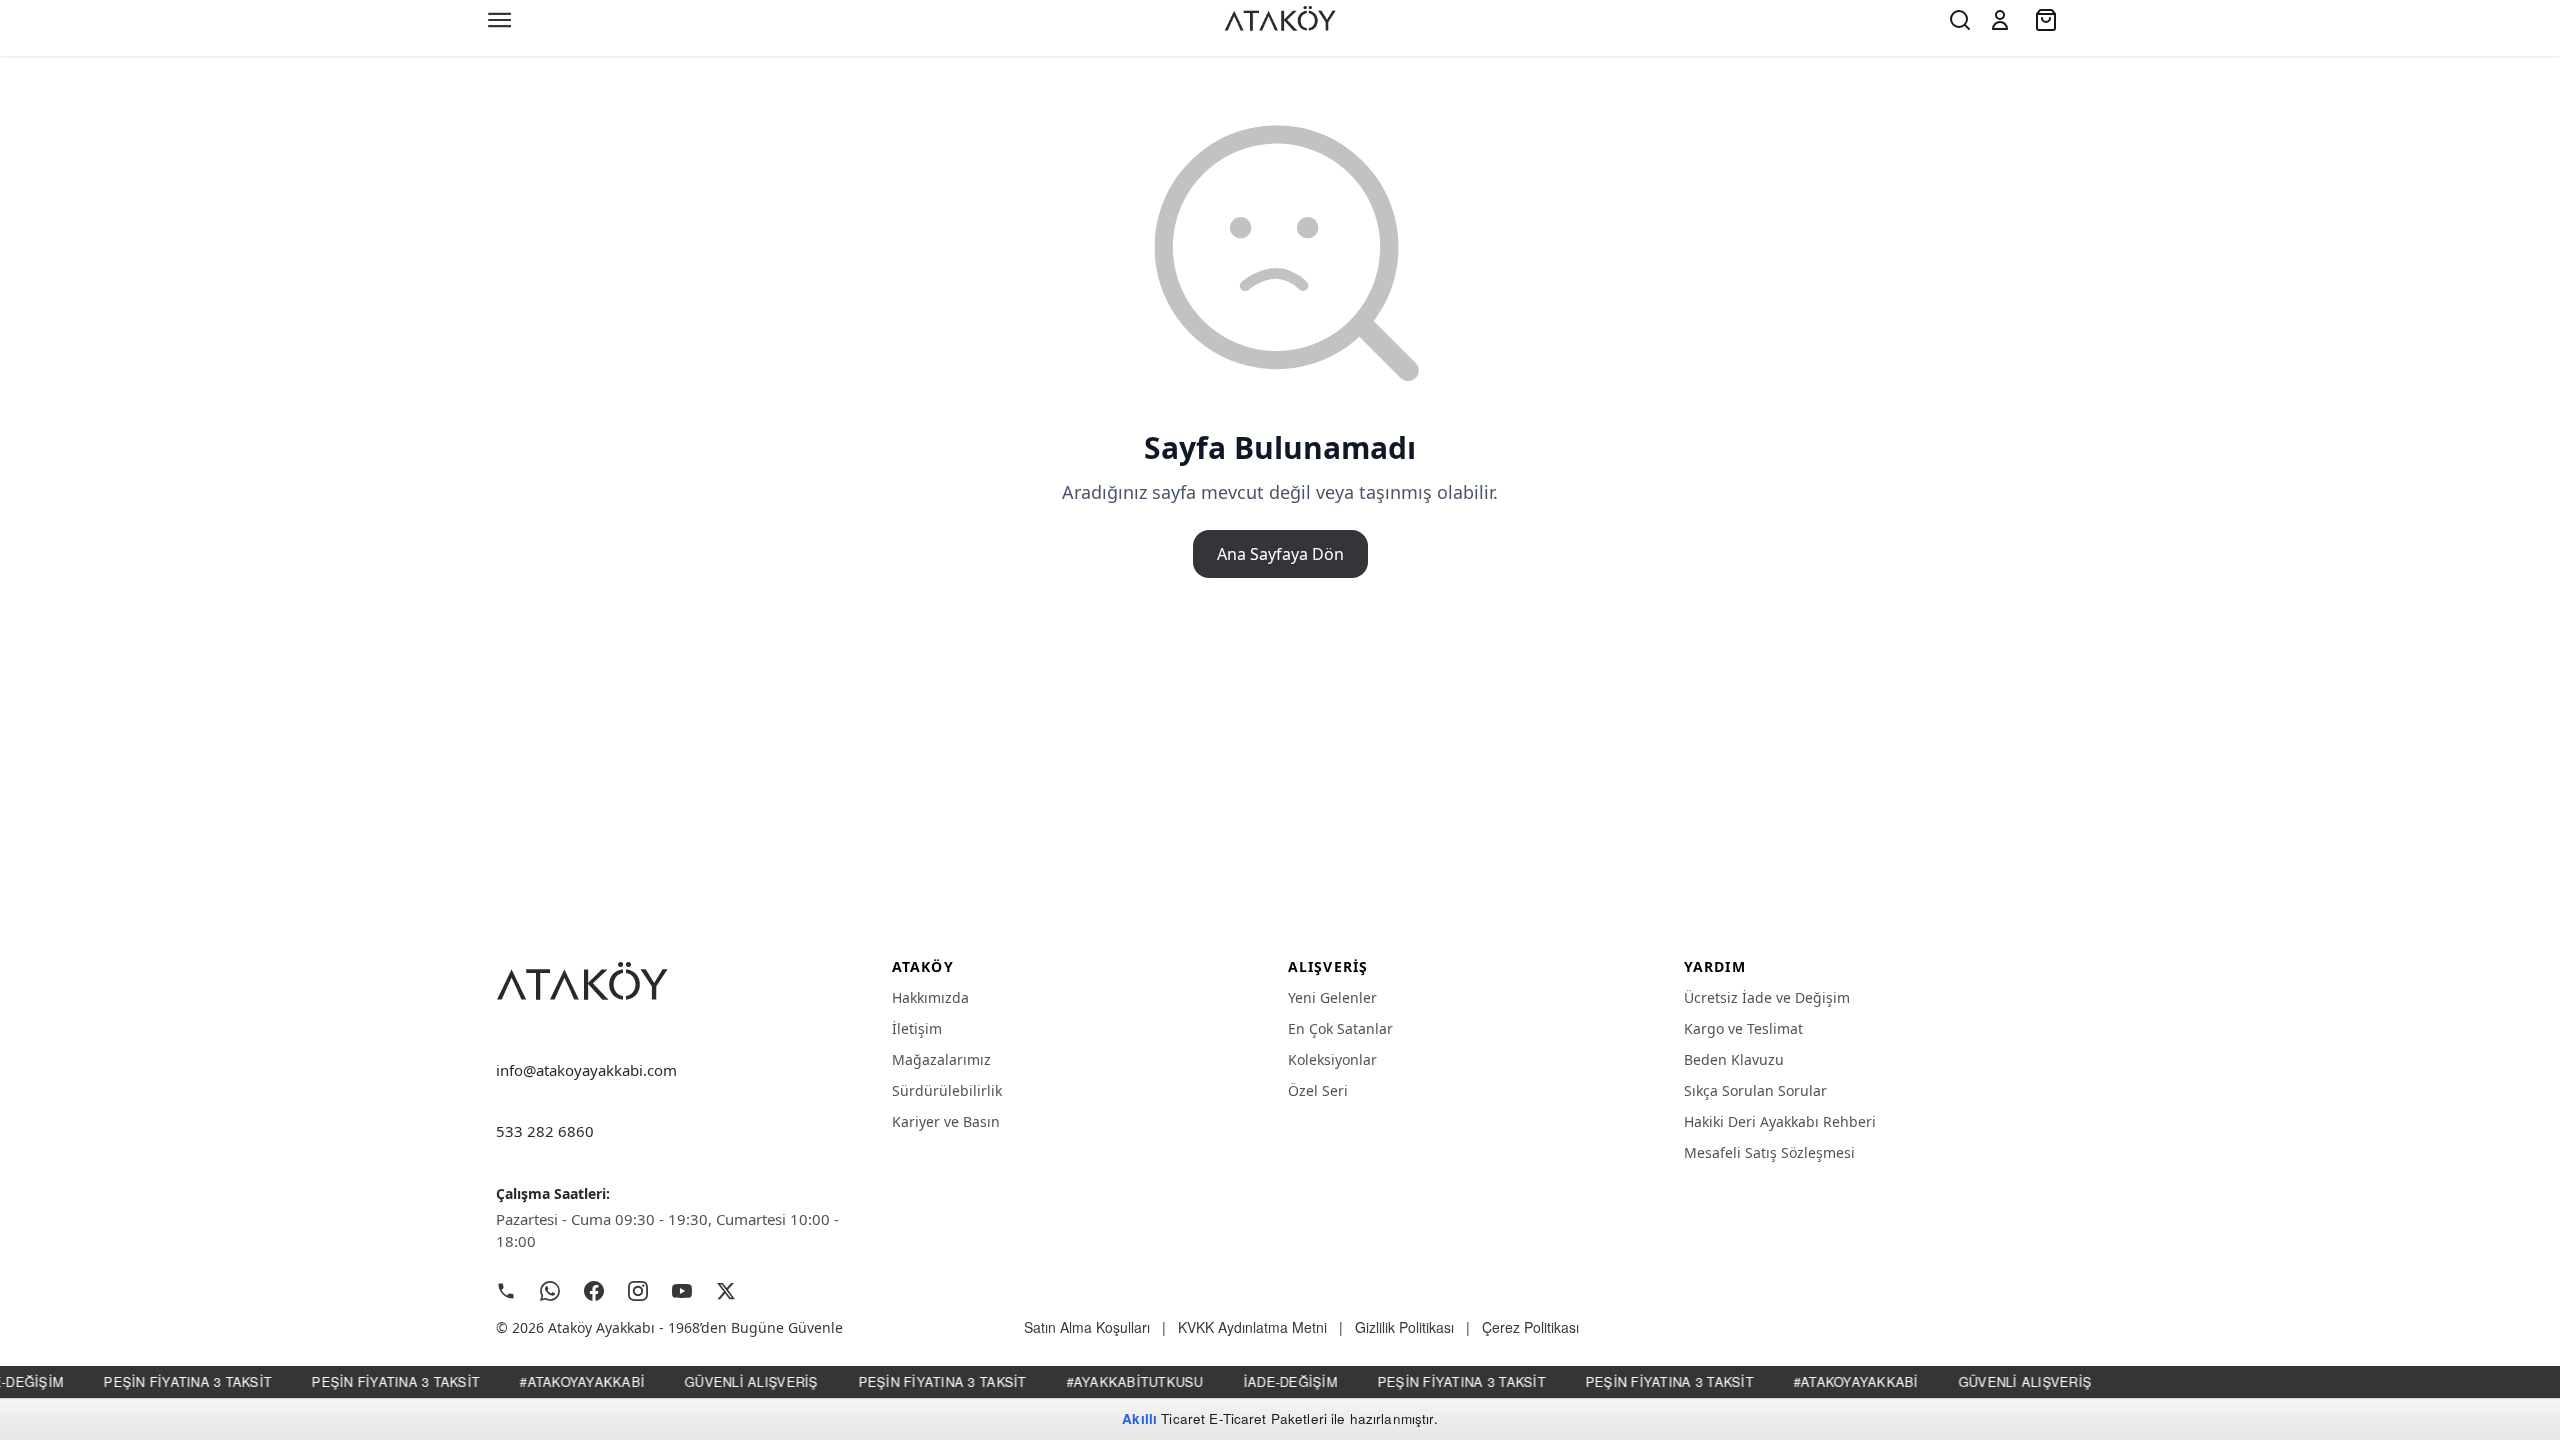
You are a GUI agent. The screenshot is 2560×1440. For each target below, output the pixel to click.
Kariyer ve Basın (946, 1121)
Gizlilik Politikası (1404, 1327)
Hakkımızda (930, 997)
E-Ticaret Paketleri (1268, 1418)
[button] (2000, 20)
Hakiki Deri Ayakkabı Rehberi (1780, 1121)
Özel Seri (1318, 1090)
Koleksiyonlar (1332, 1059)
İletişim (917, 1028)
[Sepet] (2048, 20)
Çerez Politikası (1530, 1327)
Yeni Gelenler (1332, 997)
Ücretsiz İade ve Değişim (1767, 997)
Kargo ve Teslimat (1743, 1028)
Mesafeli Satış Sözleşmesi (1769, 1152)
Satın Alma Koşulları (1087, 1327)
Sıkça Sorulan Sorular (1755, 1090)
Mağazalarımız (941, 1059)
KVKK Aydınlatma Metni (1252, 1327)
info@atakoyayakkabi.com (586, 1070)
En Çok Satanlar (1340, 1028)
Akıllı (1139, 1418)
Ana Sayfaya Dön (1280, 554)
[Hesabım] (2000, 20)
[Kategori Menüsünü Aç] (500, 20)
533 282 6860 (545, 1131)
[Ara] (1960, 20)
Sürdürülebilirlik (947, 1090)
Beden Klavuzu (1734, 1059)
